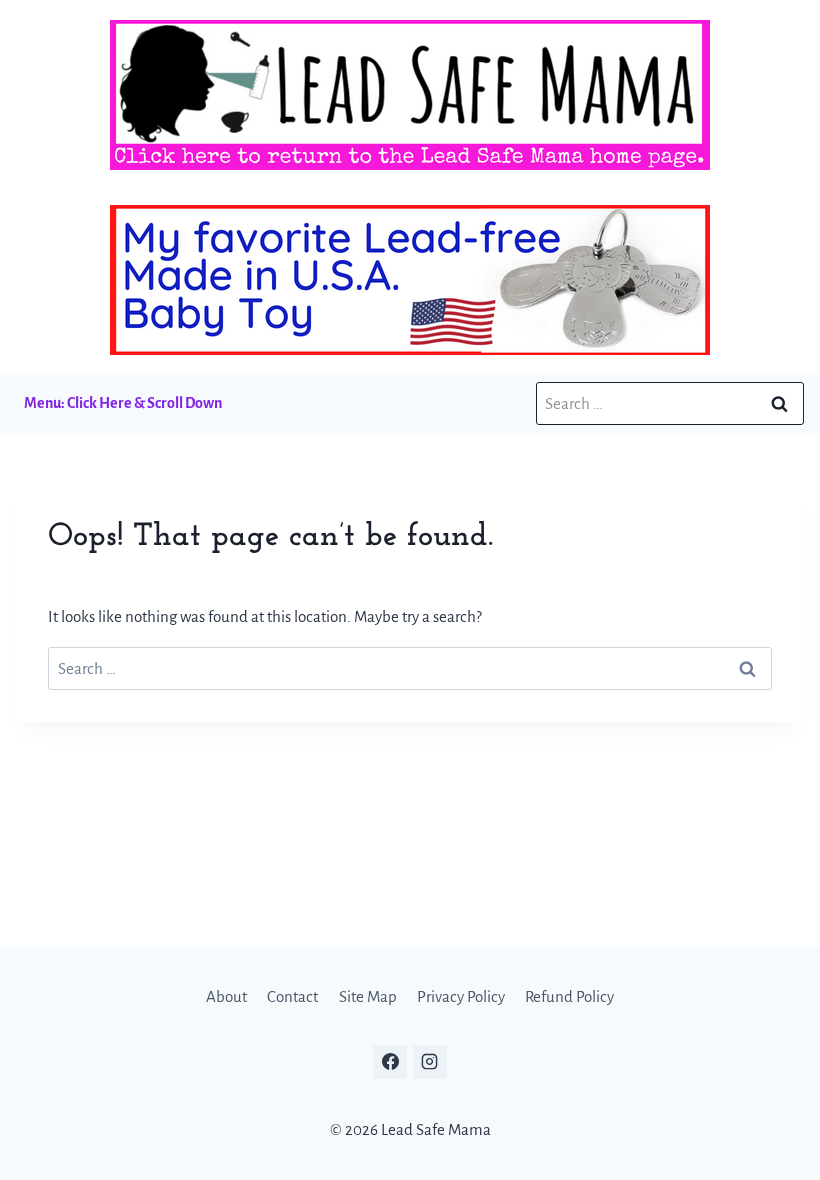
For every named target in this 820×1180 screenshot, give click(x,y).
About (226, 996)
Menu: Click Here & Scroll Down (123, 403)
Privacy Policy (461, 996)
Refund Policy (569, 996)
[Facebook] (390, 1062)
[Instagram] (430, 1062)
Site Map (368, 996)
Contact (292, 996)
